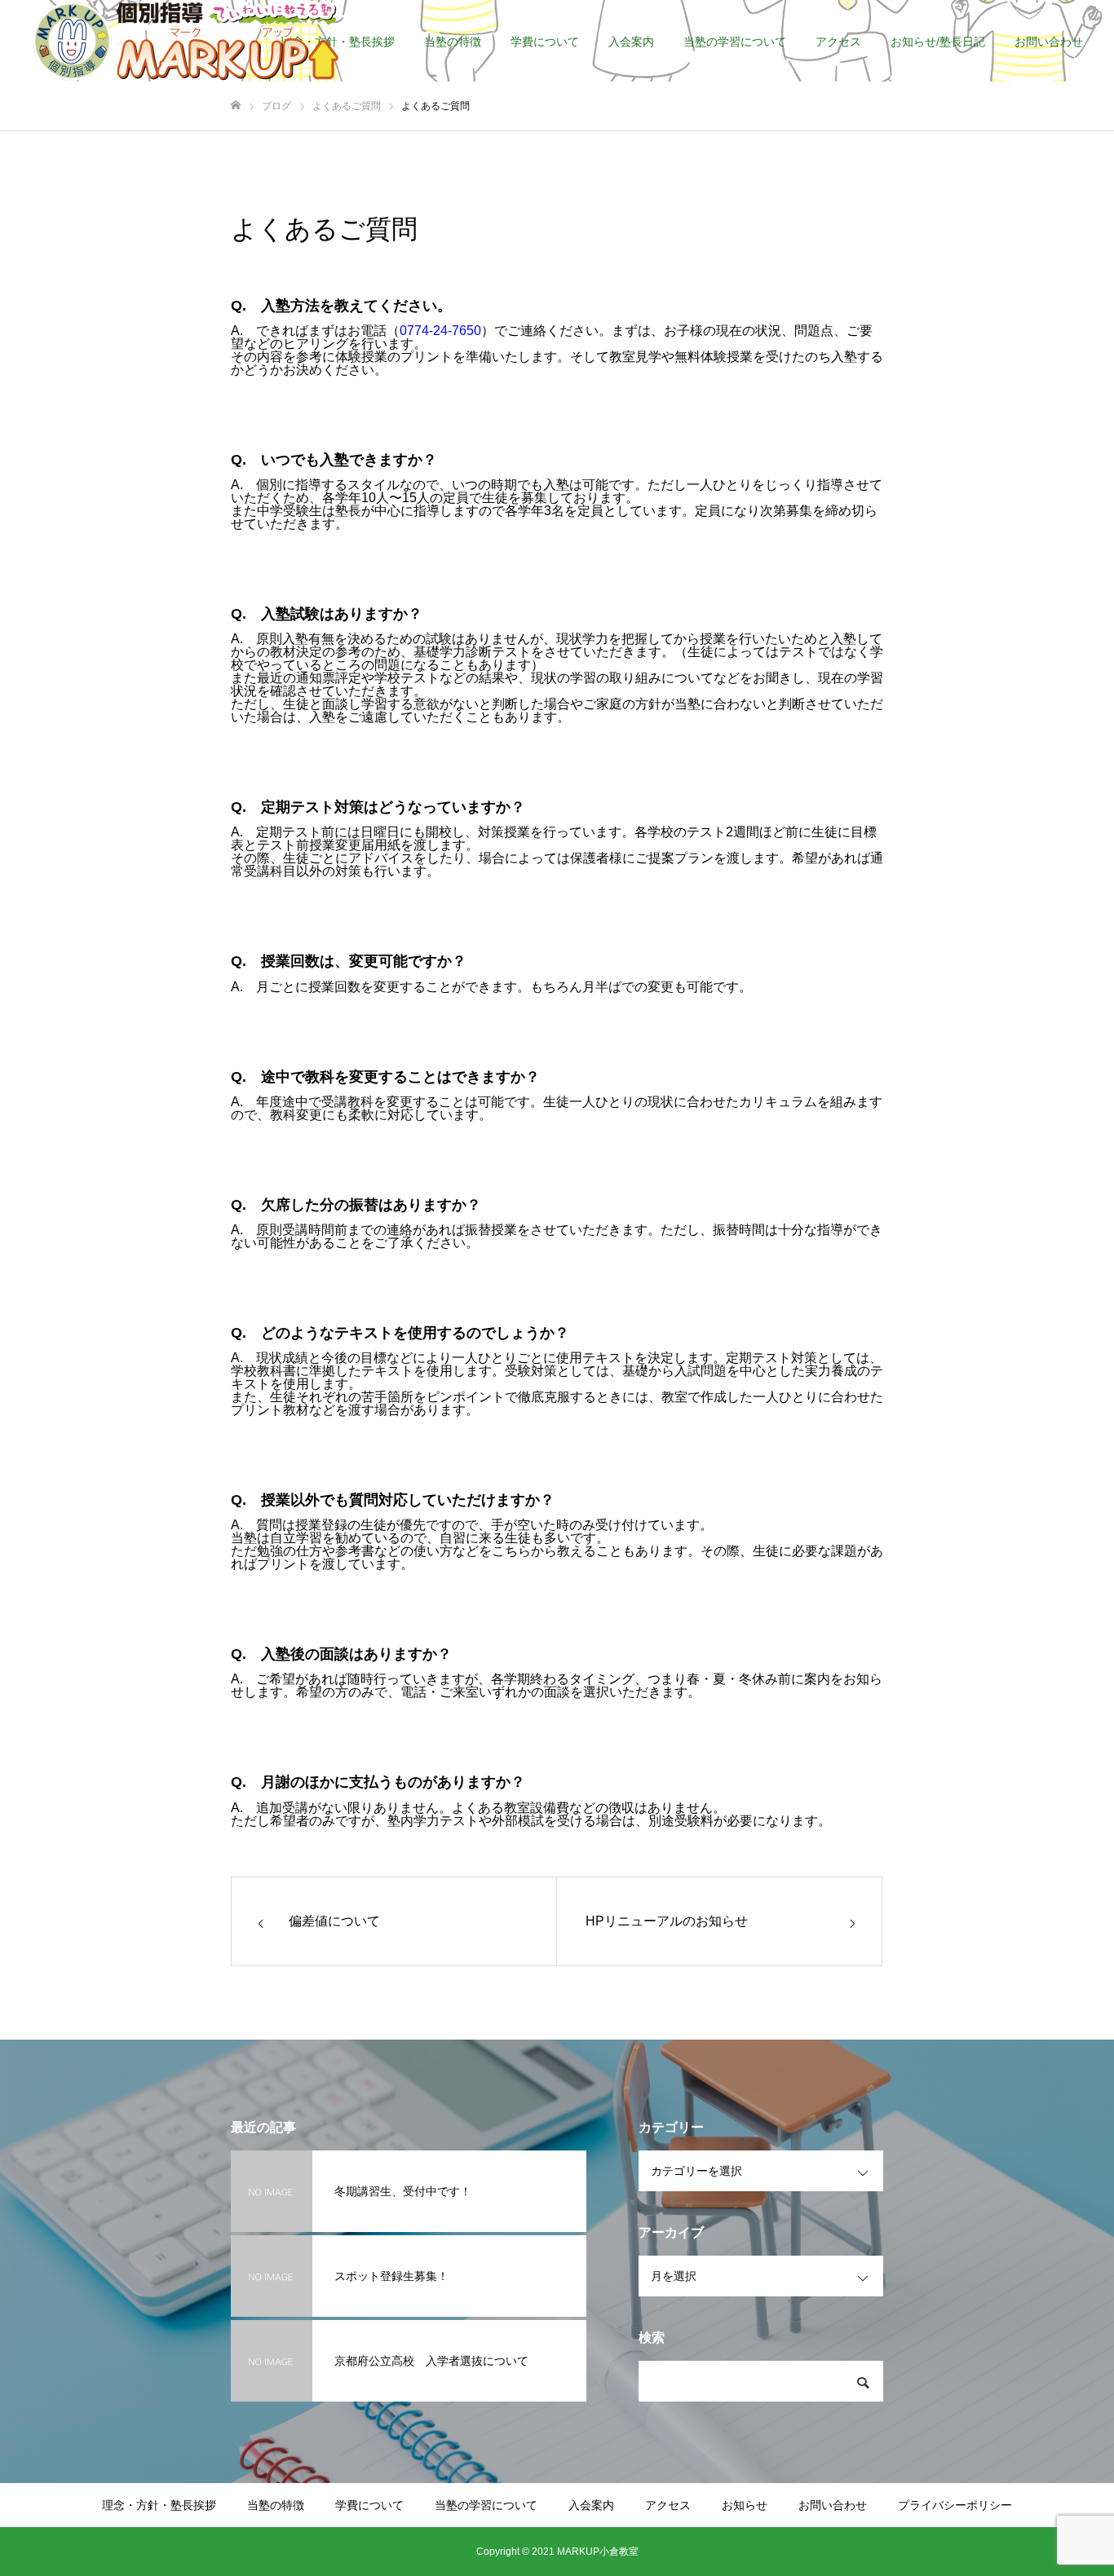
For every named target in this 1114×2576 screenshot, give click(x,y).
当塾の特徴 (453, 42)
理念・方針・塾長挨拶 (159, 2505)
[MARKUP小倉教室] (186, 41)
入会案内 (631, 42)
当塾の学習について (735, 42)
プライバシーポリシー (955, 2505)
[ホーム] (236, 106)
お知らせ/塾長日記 (938, 42)
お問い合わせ (1049, 42)
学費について (545, 42)
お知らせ (745, 2505)
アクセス (838, 42)
